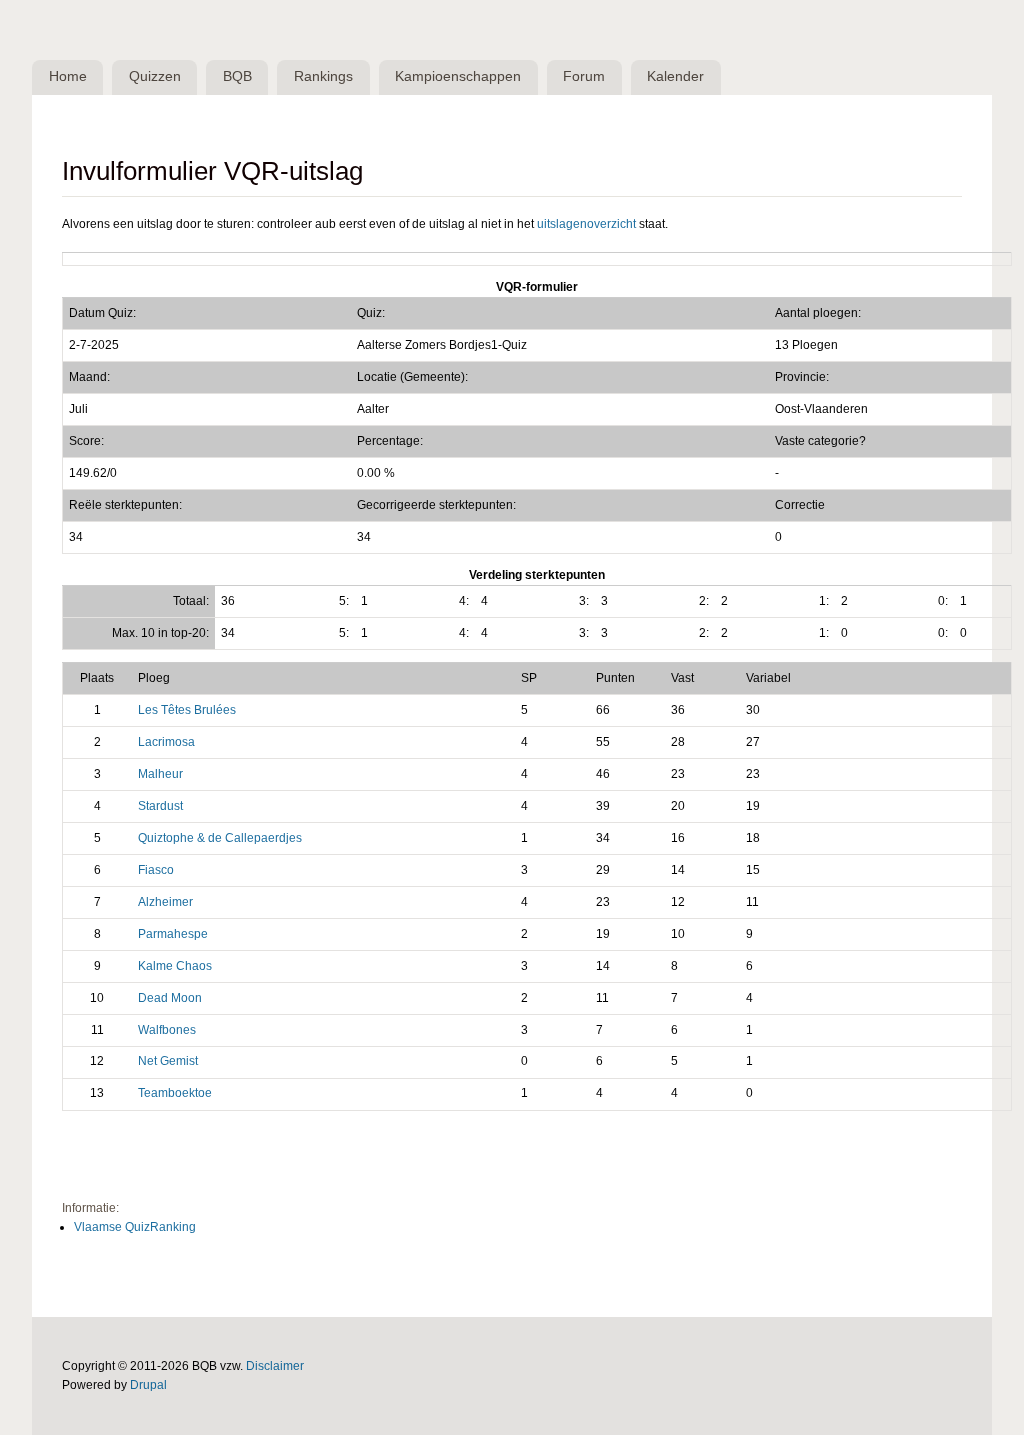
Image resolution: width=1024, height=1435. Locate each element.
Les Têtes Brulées (187, 710)
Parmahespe (173, 934)
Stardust (160, 806)
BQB (237, 76)
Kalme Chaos (175, 966)
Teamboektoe (175, 1093)
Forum (584, 76)
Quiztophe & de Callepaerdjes (220, 838)
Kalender (675, 76)
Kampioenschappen (458, 76)
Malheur (160, 774)
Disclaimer (275, 1366)
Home (68, 76)
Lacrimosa (166, 742)
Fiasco (156, 870)
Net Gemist (168, 1061)
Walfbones (167, 1030)
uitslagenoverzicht (586, 224)
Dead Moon (170, 998)
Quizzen (155, 76)
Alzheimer (165, 902)
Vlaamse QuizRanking (135, 1227)
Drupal (148, 1385)
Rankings (323, 76)
